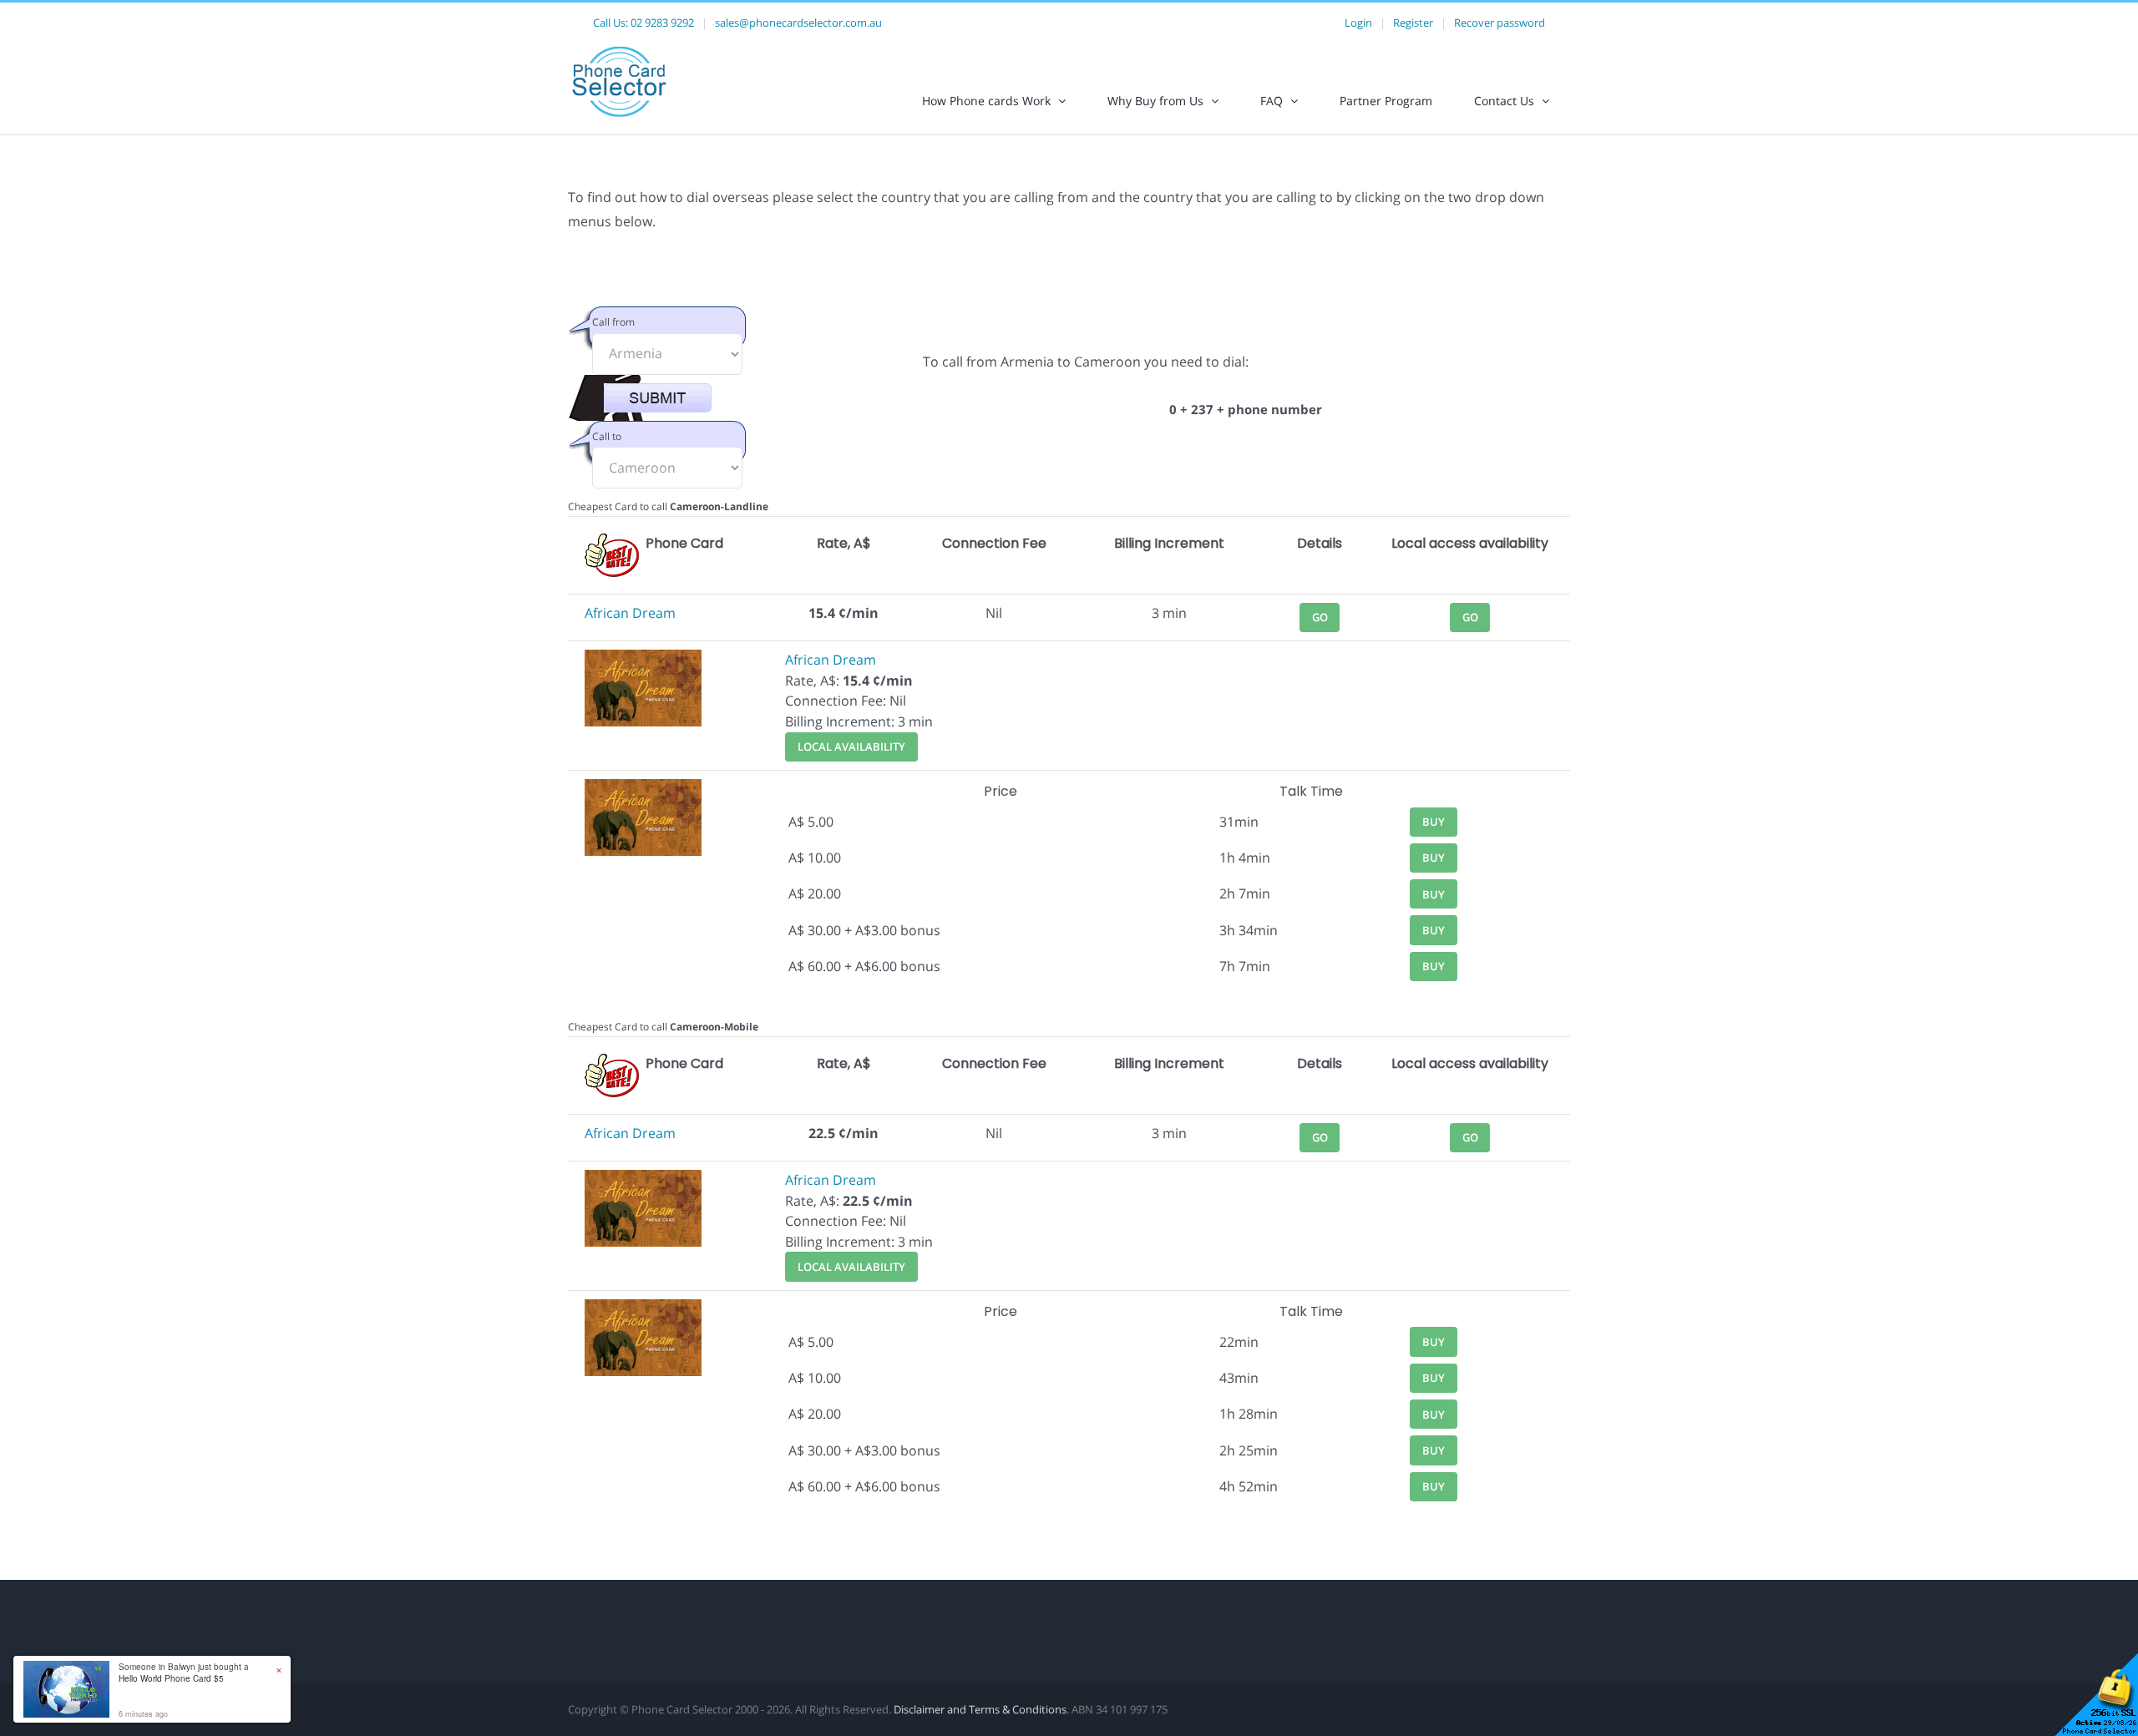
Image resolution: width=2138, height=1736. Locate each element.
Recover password (1500, 23)
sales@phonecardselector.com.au (798, 23)
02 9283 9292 (662, 23)
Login (1358, 23)
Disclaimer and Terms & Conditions (980, 1709)
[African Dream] (643, 660)
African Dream (630, 613)
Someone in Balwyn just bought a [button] (184, 1673)
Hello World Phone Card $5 (171, 1678)
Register (1413, 23)
